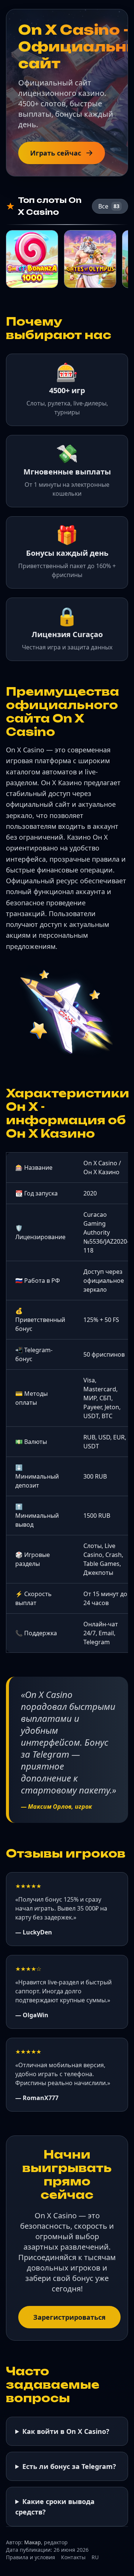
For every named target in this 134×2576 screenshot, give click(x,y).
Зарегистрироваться (69, 2317)
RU (95, 2557)
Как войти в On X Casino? (66, 2431)
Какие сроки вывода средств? (55, 2507)
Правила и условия (31, 2557)
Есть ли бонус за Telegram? (69, 2466)
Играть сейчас (56, 153)
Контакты (73, 2557)
